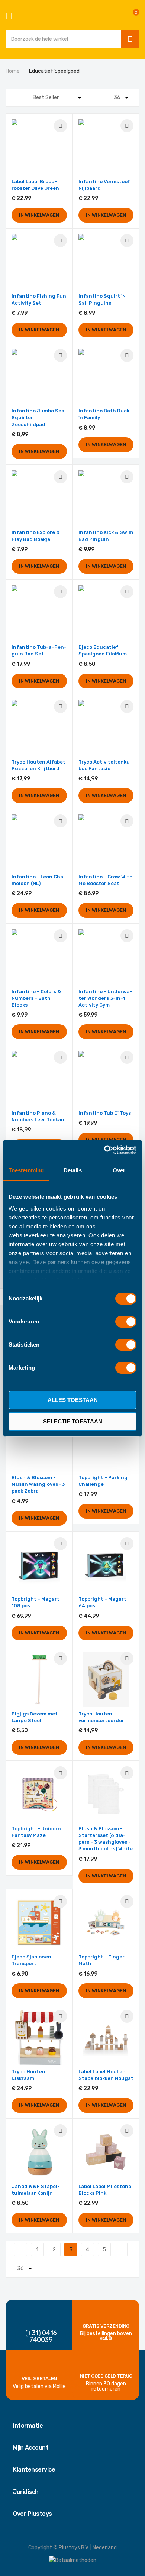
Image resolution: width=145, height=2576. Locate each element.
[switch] (126, 1322)
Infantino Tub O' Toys (105, 1113)
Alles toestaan (73, 1400)
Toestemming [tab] (26, 1170)
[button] (60, 126)
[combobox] (61, 39)
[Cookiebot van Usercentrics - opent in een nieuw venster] (104, 1150)
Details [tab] (73, 1170)
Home (13, 71)
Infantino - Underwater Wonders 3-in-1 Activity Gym (105, 998)
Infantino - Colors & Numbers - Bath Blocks (36, 998)
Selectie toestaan (73, 1421)
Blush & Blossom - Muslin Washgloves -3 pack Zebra (38, 1484)
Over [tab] (119, 1170)
